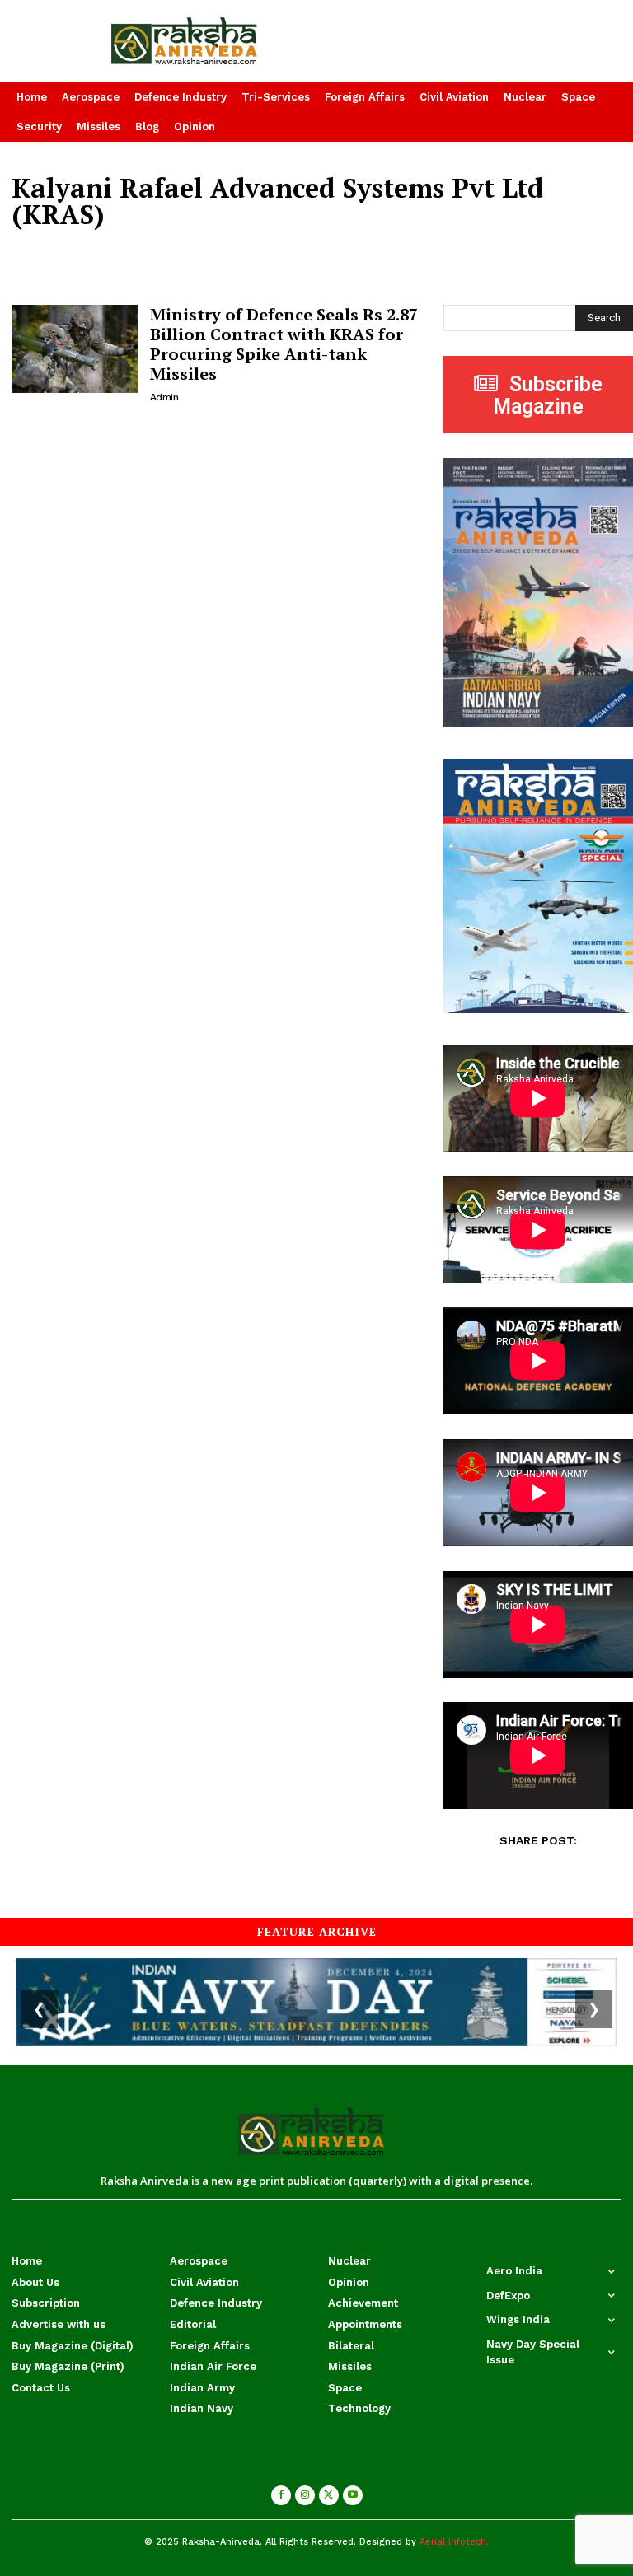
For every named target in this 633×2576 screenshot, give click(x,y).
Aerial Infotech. (454, 2542)
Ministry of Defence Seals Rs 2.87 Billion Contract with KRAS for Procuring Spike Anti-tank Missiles (284, 344)
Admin (164, 397)
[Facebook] (281, 2495)
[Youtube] (353, 2495)
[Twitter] (329, 2495)
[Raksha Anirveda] (211, 41)
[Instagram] (305, 2495)
